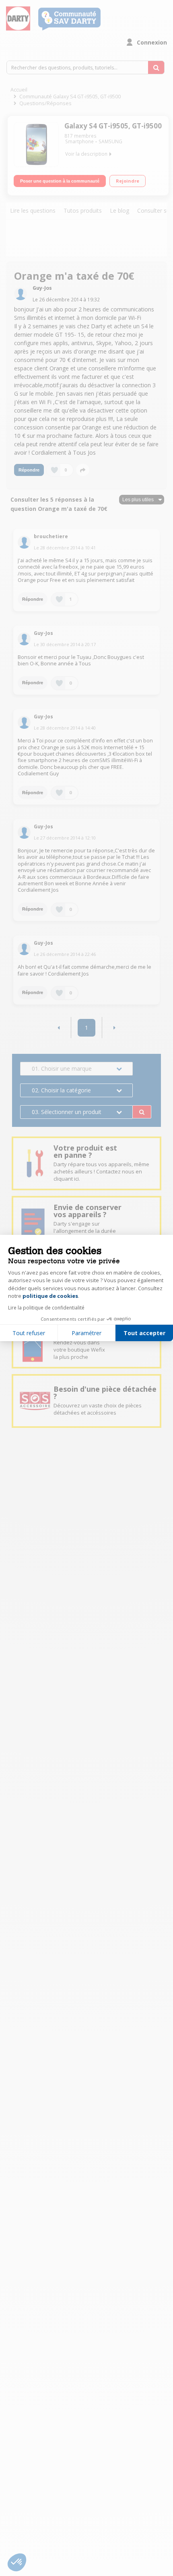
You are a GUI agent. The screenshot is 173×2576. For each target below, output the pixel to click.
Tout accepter (144, 1333)
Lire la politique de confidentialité (46, 1308)
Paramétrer (86, 1333)
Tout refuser (29, 1333)
